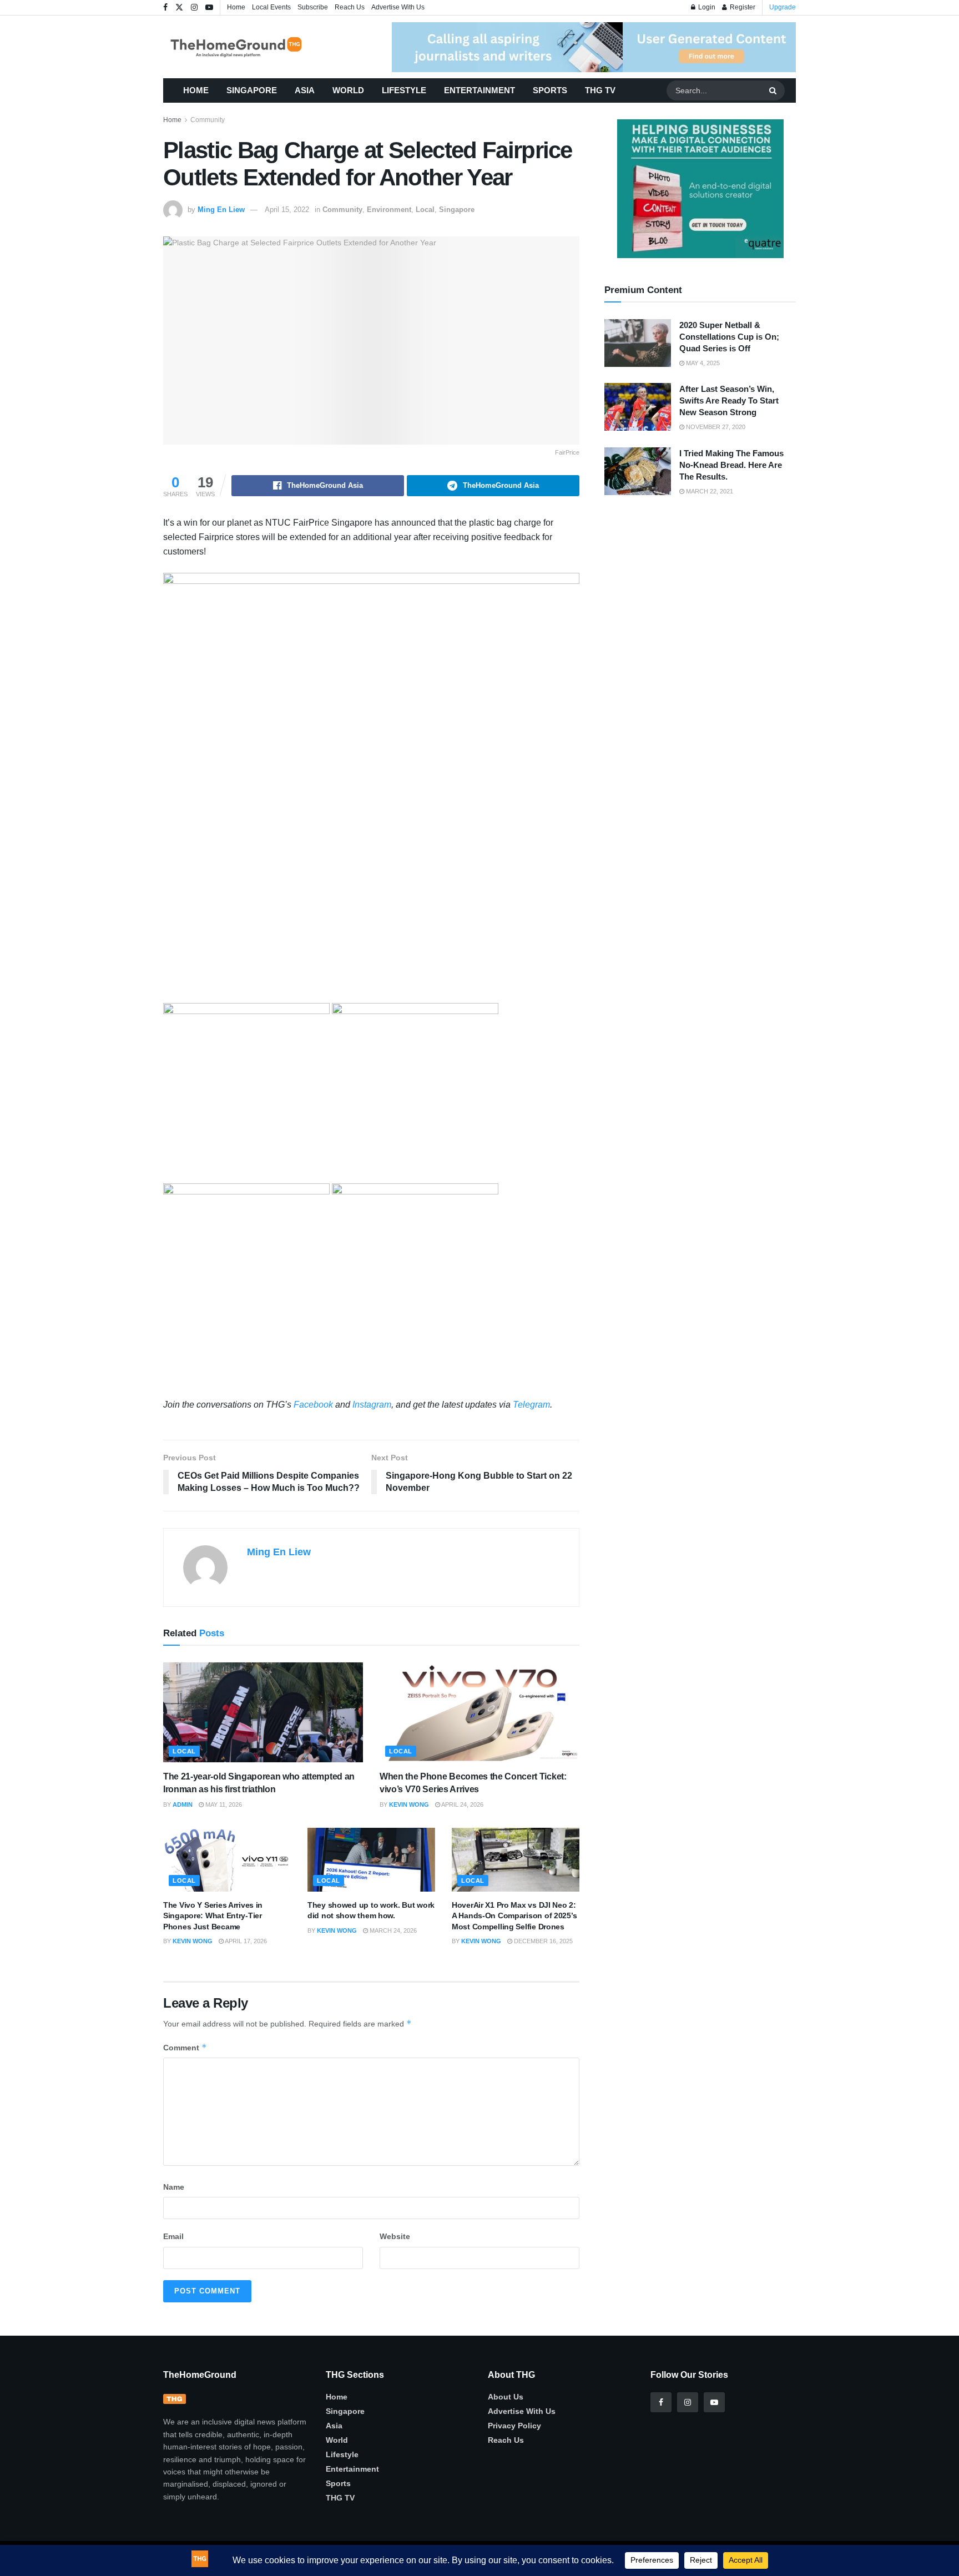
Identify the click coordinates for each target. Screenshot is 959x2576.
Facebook (313, 1405)
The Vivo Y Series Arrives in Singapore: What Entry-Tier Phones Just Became (213, 1916)
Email (173, 2236)
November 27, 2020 (715, 427)
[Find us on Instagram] (194, 8)
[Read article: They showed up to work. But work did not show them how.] (371, 1860)
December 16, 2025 (542, 1941)
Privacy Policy (514, 2426)
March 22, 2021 (709, 491)
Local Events (271, 7)
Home (236, 7)
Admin (183, 1804)
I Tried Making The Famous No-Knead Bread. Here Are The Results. (731, 465)
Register (742, 7)
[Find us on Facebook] (165, 8)
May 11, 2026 (223, 1804)
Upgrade (783, 7)
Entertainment (479, 90)
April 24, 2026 (462, 1804)
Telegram (531, 1405)
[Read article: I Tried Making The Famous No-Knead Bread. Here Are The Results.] (638, 471)
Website (395, 2236)
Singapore (252, 90)
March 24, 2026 (392, 1930)
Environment (389, 210)
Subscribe (313, 7)
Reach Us (350, 7)
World (348, 90)
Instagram (372, 1405)
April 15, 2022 (287, 210)
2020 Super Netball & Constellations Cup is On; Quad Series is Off (729, 337)
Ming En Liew (221, 210)
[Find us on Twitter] (179, 8)
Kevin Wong (409, 1804)
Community (208, 120)
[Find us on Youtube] (209, 8)
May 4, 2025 (702, 363)
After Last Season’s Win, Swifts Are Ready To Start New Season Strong (729, 400)
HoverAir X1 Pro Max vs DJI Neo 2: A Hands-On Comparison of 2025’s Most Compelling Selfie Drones (514, 1916)
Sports (550, 90)
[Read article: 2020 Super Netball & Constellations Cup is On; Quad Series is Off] (638, 343)
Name (174, 2187)
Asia (305, 90)
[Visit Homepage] (252, 47)
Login (706, 7)
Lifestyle (404, 90)
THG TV (600, 90)
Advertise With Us (398, 7)
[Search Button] (774, 90)
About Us (506, 2397)
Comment (185, 2047)
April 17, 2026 (245, 1941)
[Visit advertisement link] (594, 47)
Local (425, 210)
